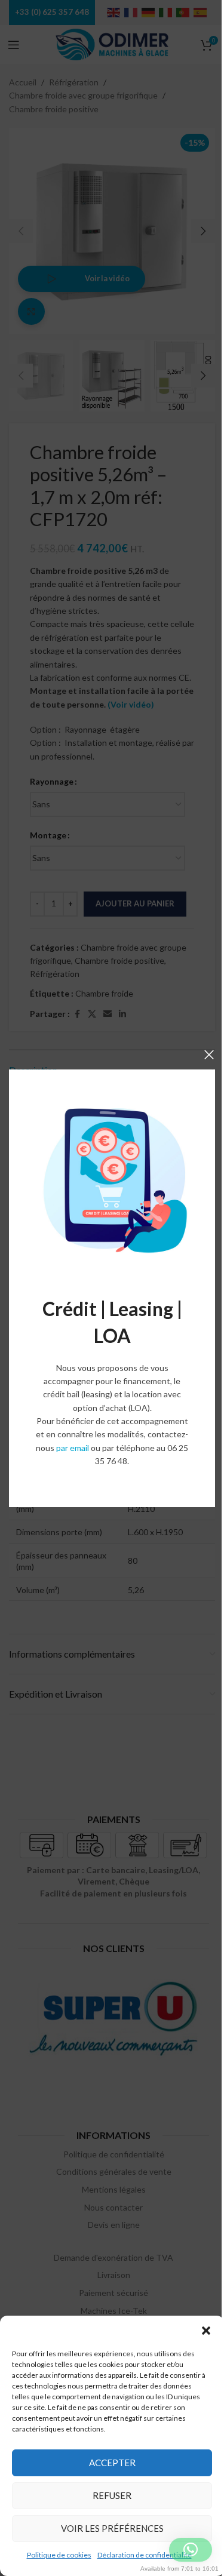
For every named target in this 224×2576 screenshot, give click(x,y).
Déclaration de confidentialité (145, 2555)
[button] (206, 2331)
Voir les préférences (112, 2528)
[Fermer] (209, 1055)
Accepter (112, 2463)
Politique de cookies (59, 2555)
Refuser (112, 2495)
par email (73, 1448)
